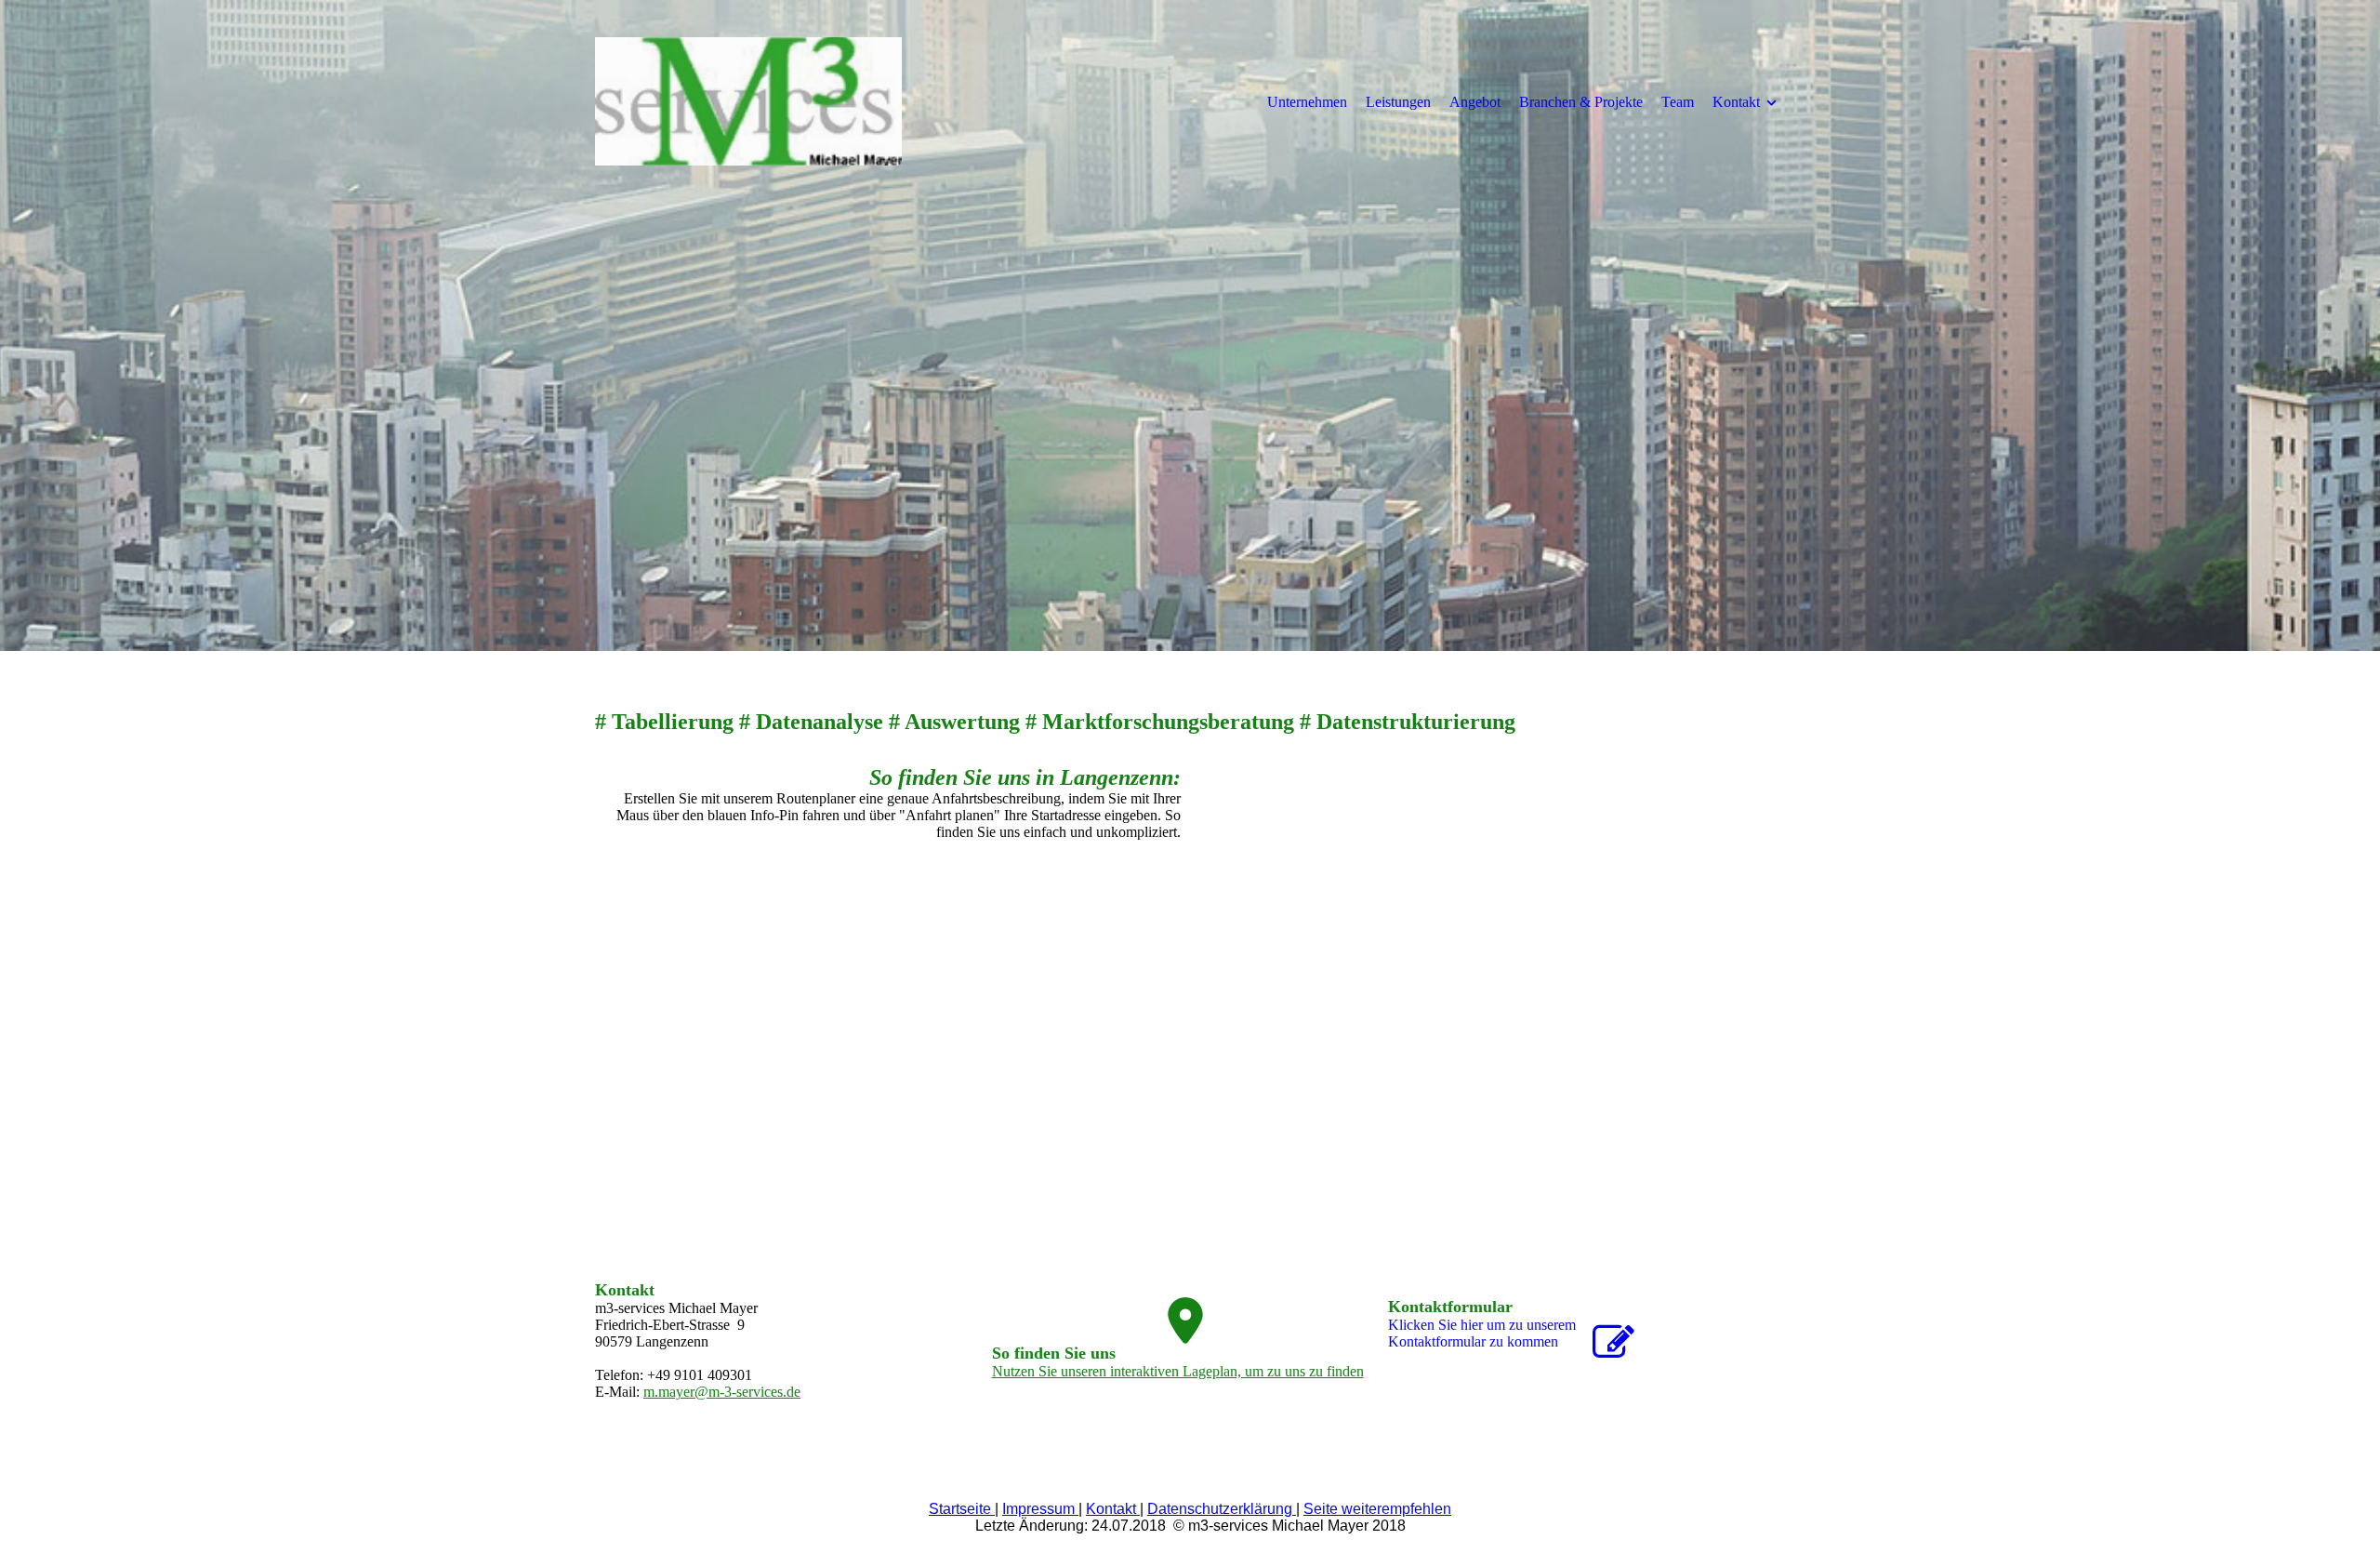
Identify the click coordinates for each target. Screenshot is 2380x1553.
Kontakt (1736, 102)
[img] (748, 101)
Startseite (962, 1509)
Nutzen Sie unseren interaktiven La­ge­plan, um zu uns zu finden (1178, 1371)
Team (1678, 102)
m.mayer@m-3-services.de (722, 1392)
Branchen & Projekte (1581, 102)
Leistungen (1398, 102)
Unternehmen (1307, 102)
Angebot (1475, 102)
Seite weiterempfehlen (1377, 1509)
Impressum (1040, 1509)
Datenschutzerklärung (1222, 1509)
